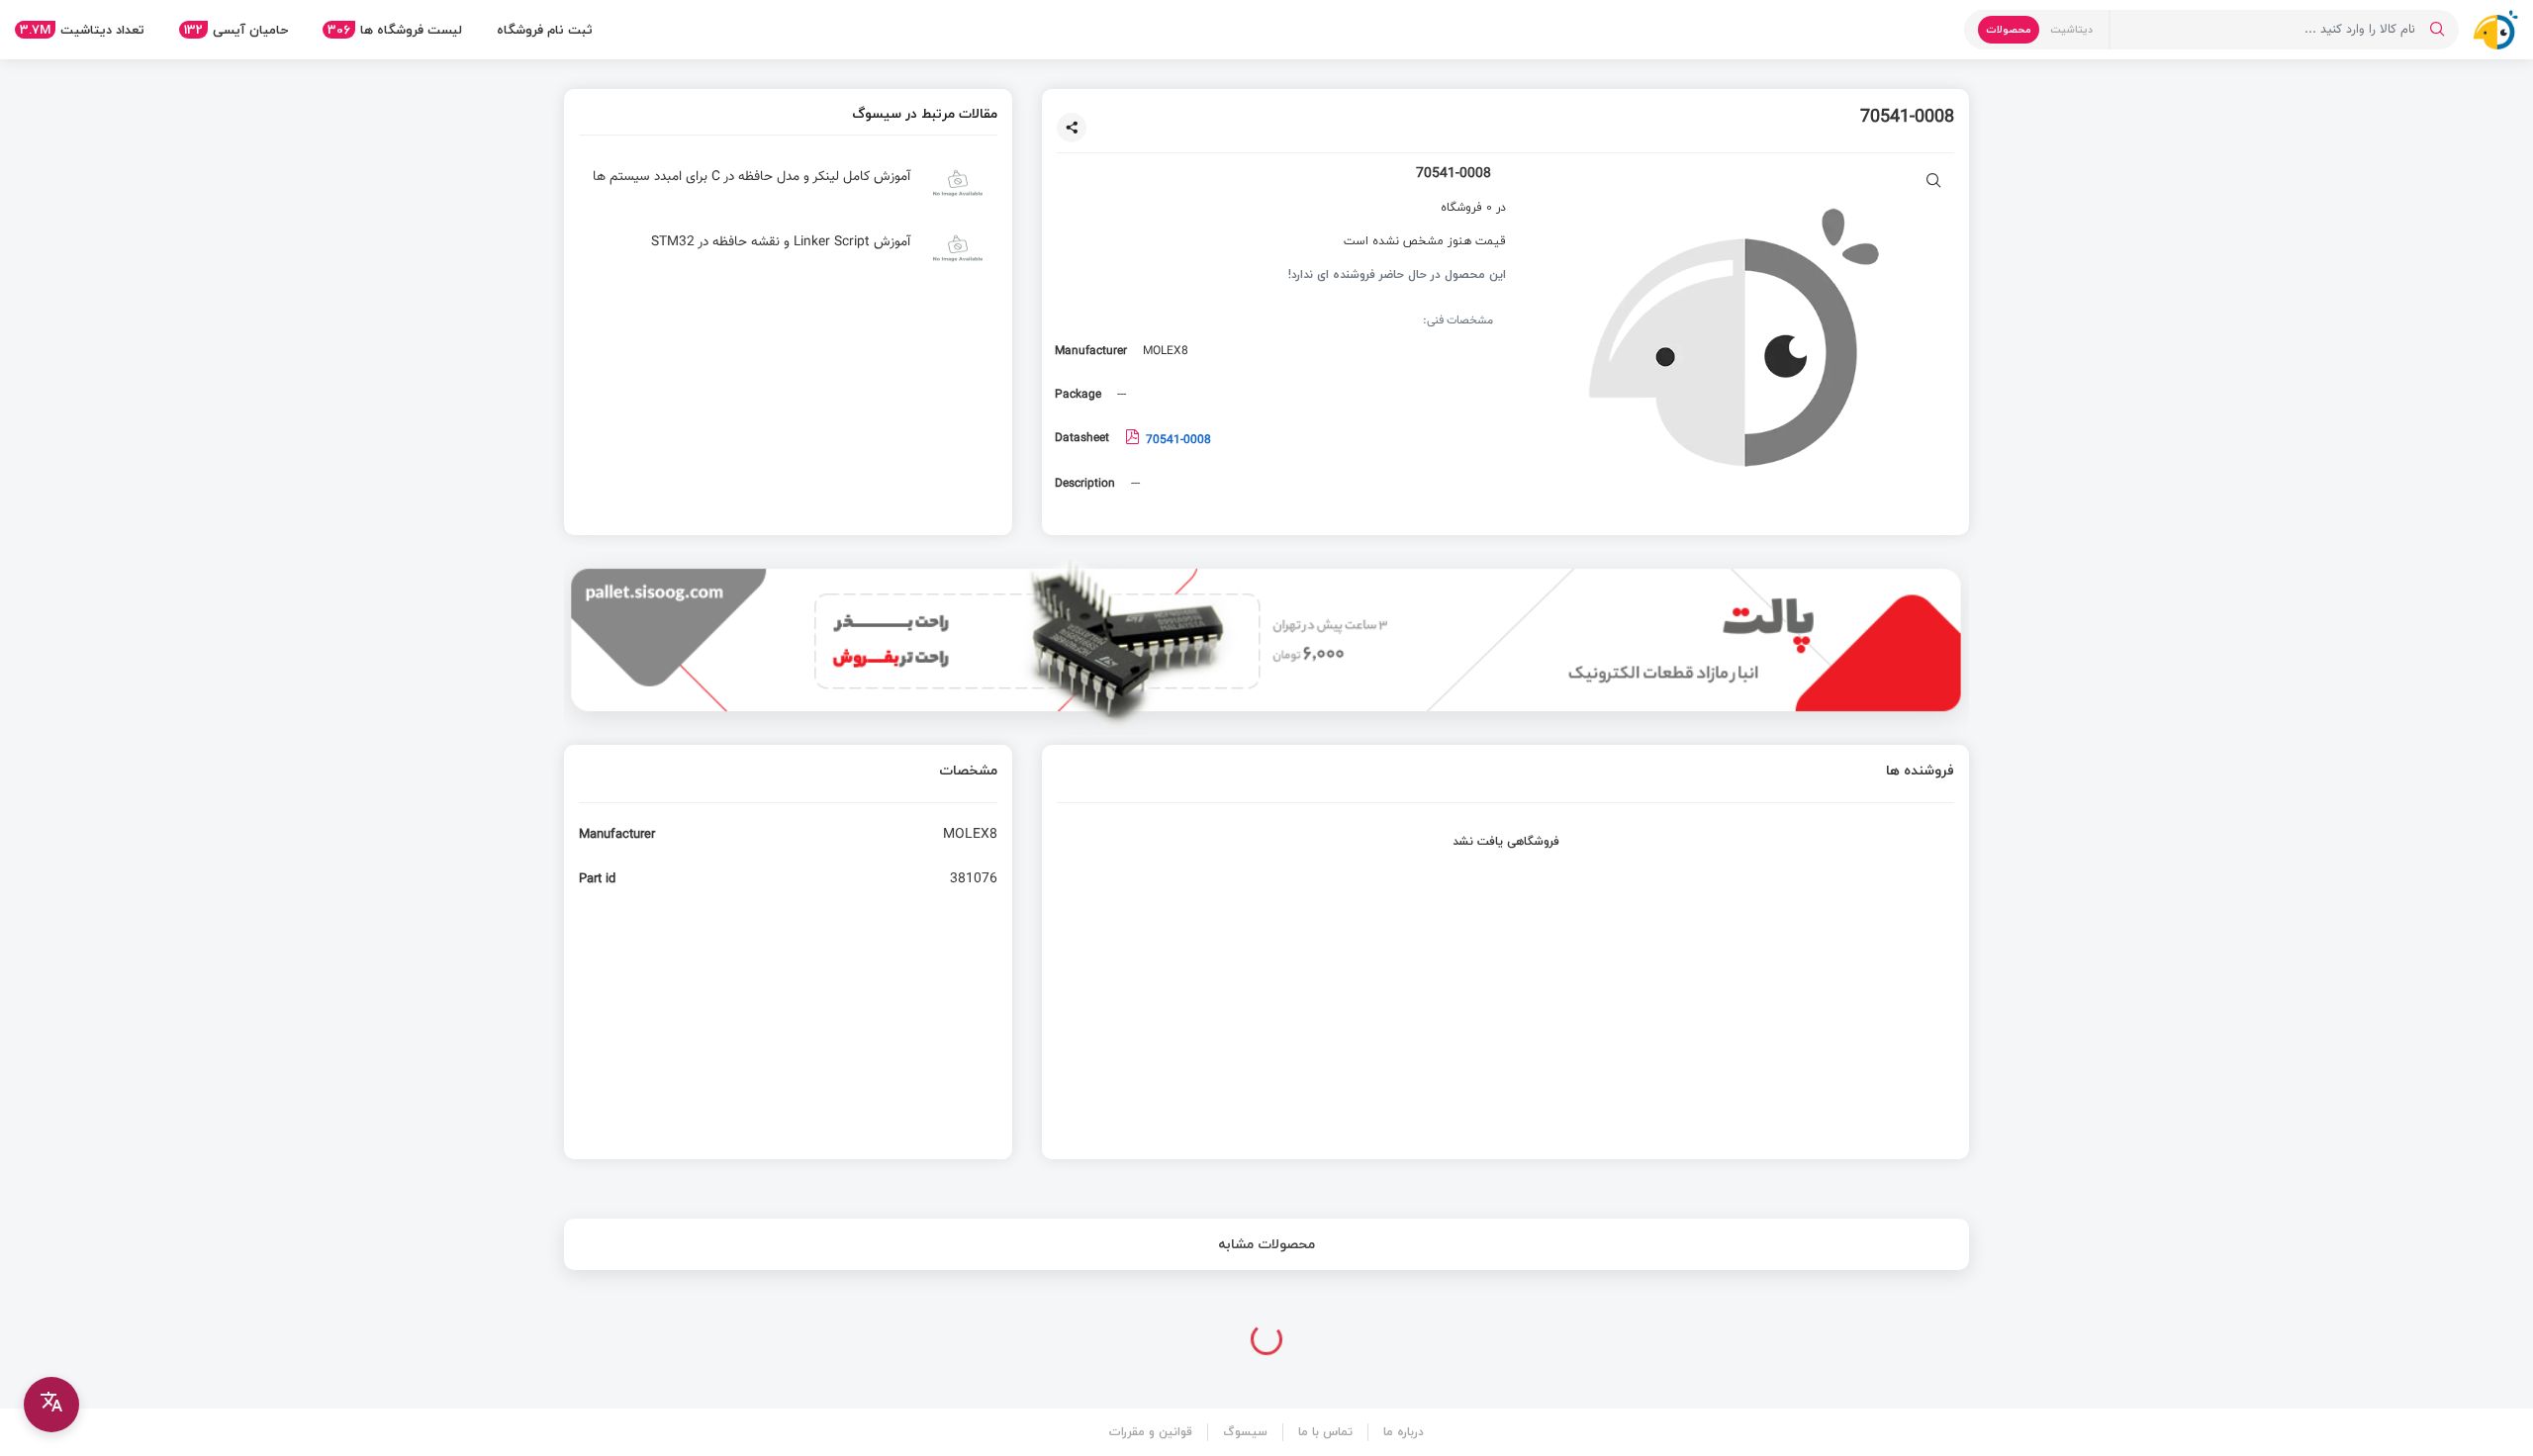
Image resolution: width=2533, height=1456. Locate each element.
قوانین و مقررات (1151, 1432)
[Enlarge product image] (1934, 182)
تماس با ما (1325, 1432)
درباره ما (1404, 1432)
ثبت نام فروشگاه (545, 30)
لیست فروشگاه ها (395, 30)
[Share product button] (1072, 128)
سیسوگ (1245, 1432)
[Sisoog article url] (788, 191)
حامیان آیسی (236, 30)
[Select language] (51, 1405)
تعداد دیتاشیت (82, 30)
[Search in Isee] (2437, 30)
